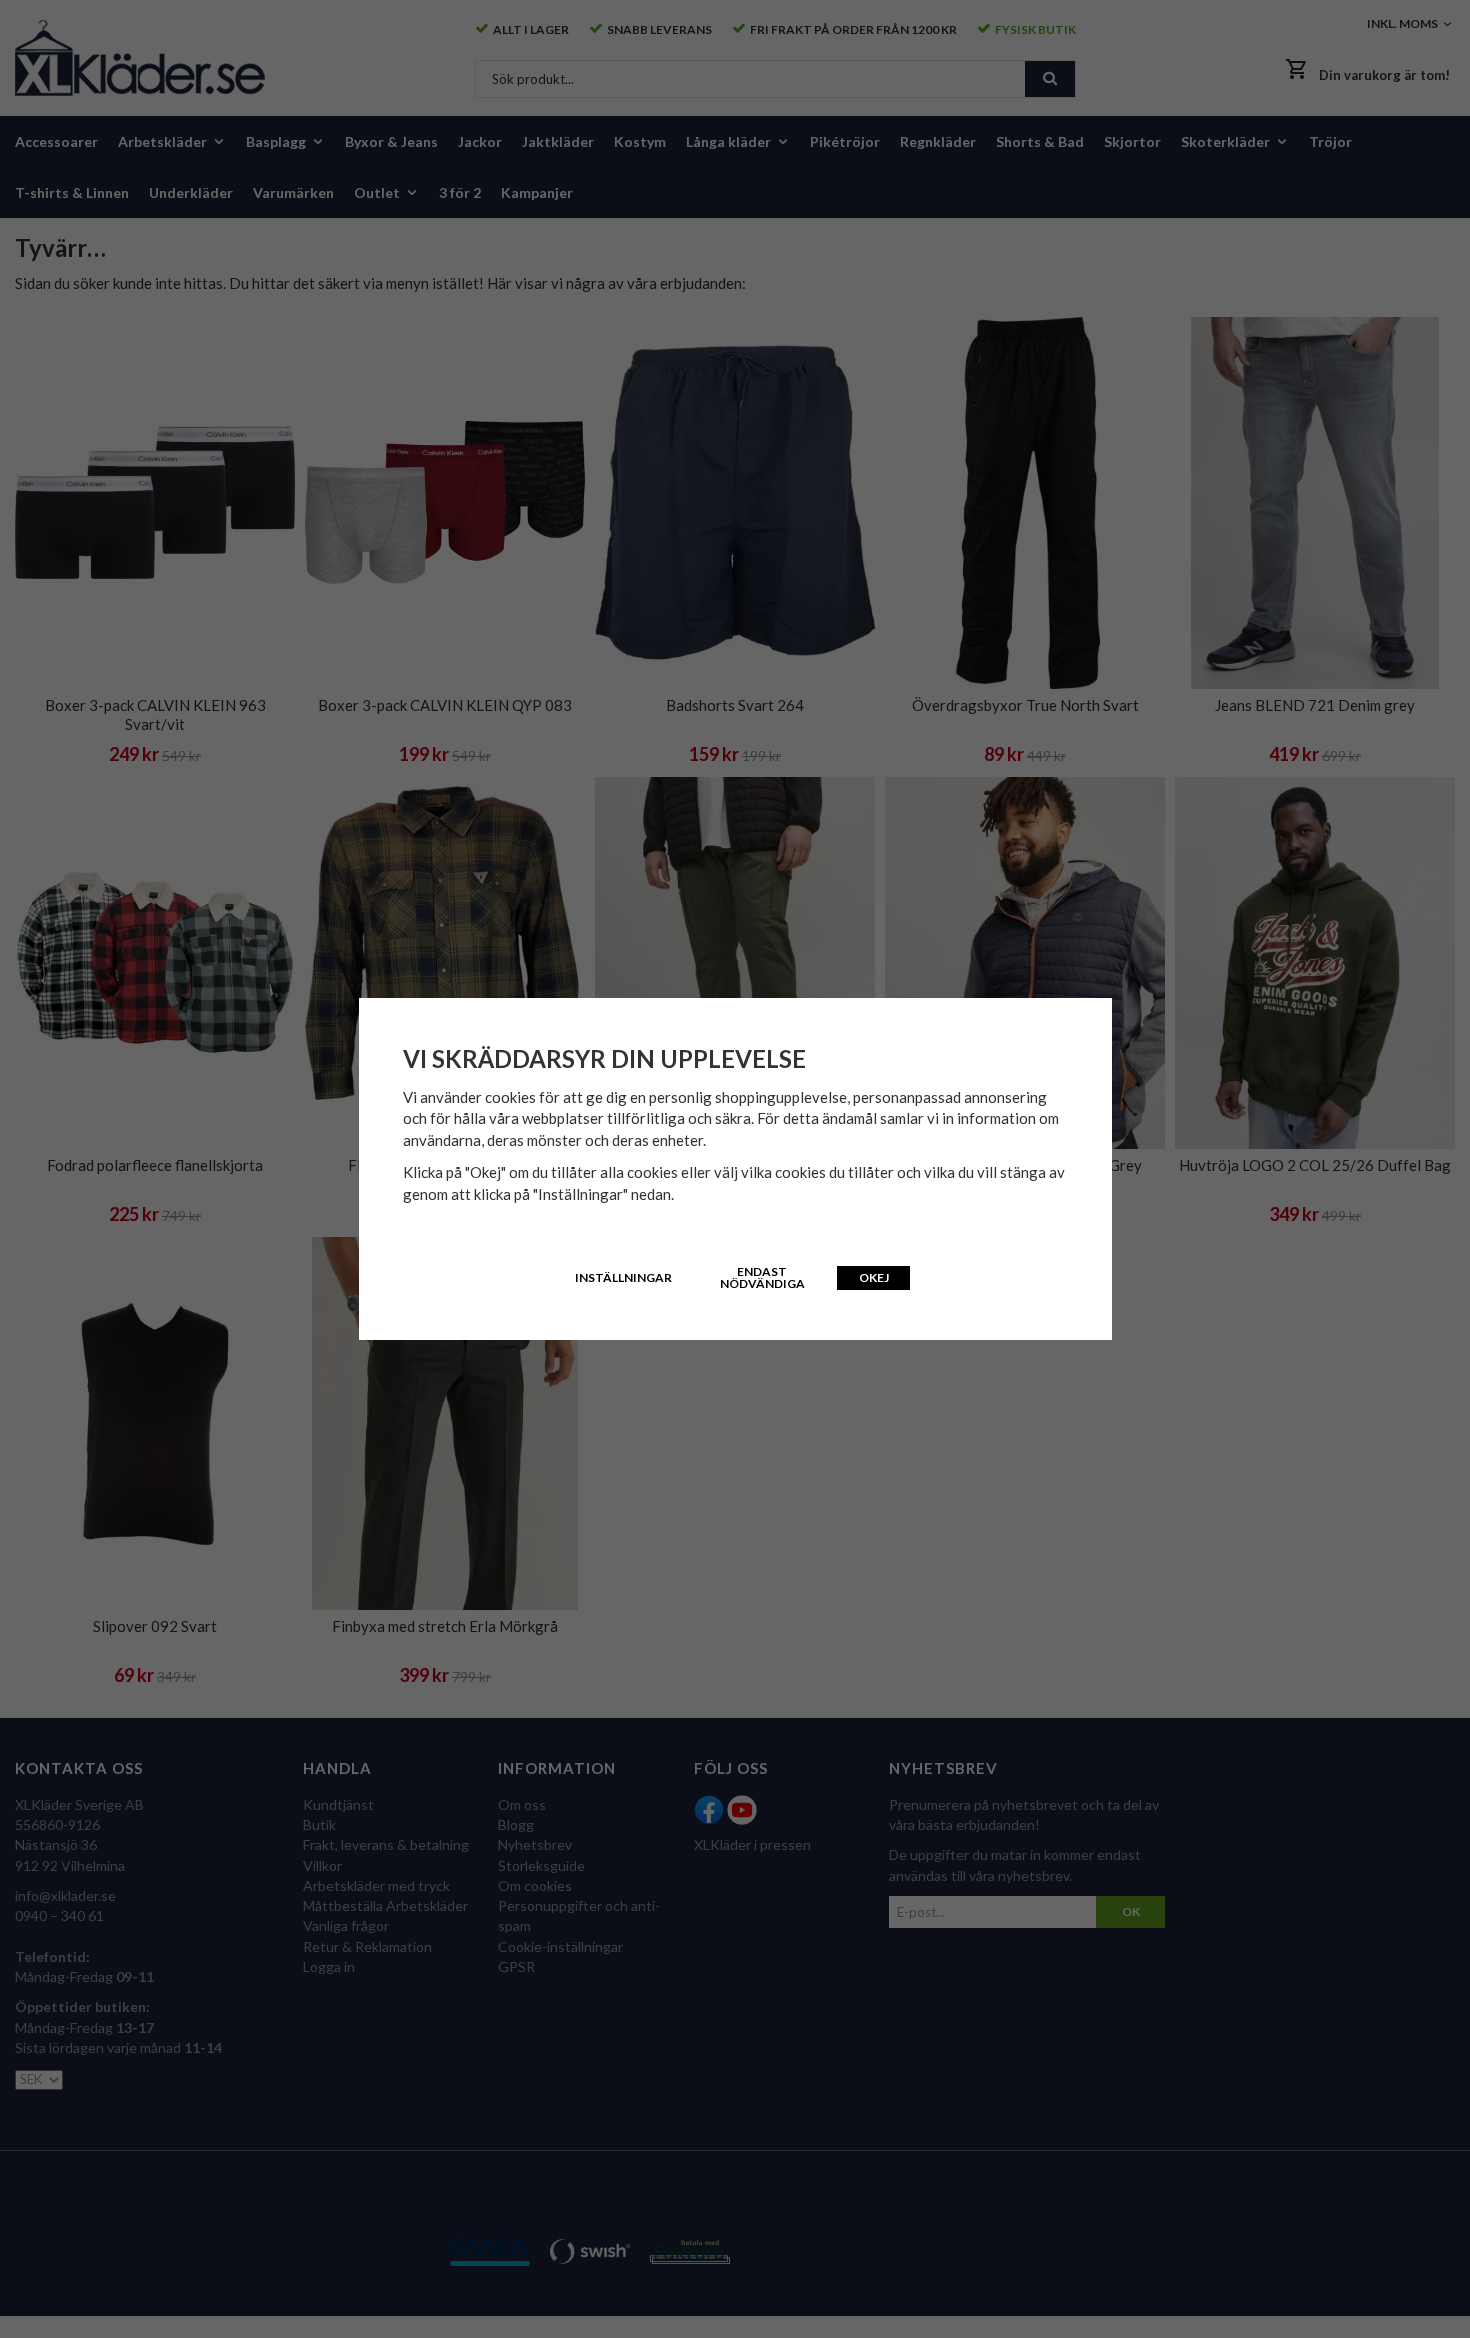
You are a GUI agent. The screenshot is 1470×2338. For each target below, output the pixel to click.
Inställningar (623, 1277)
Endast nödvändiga (762, 1277)
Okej (874, 1277)
